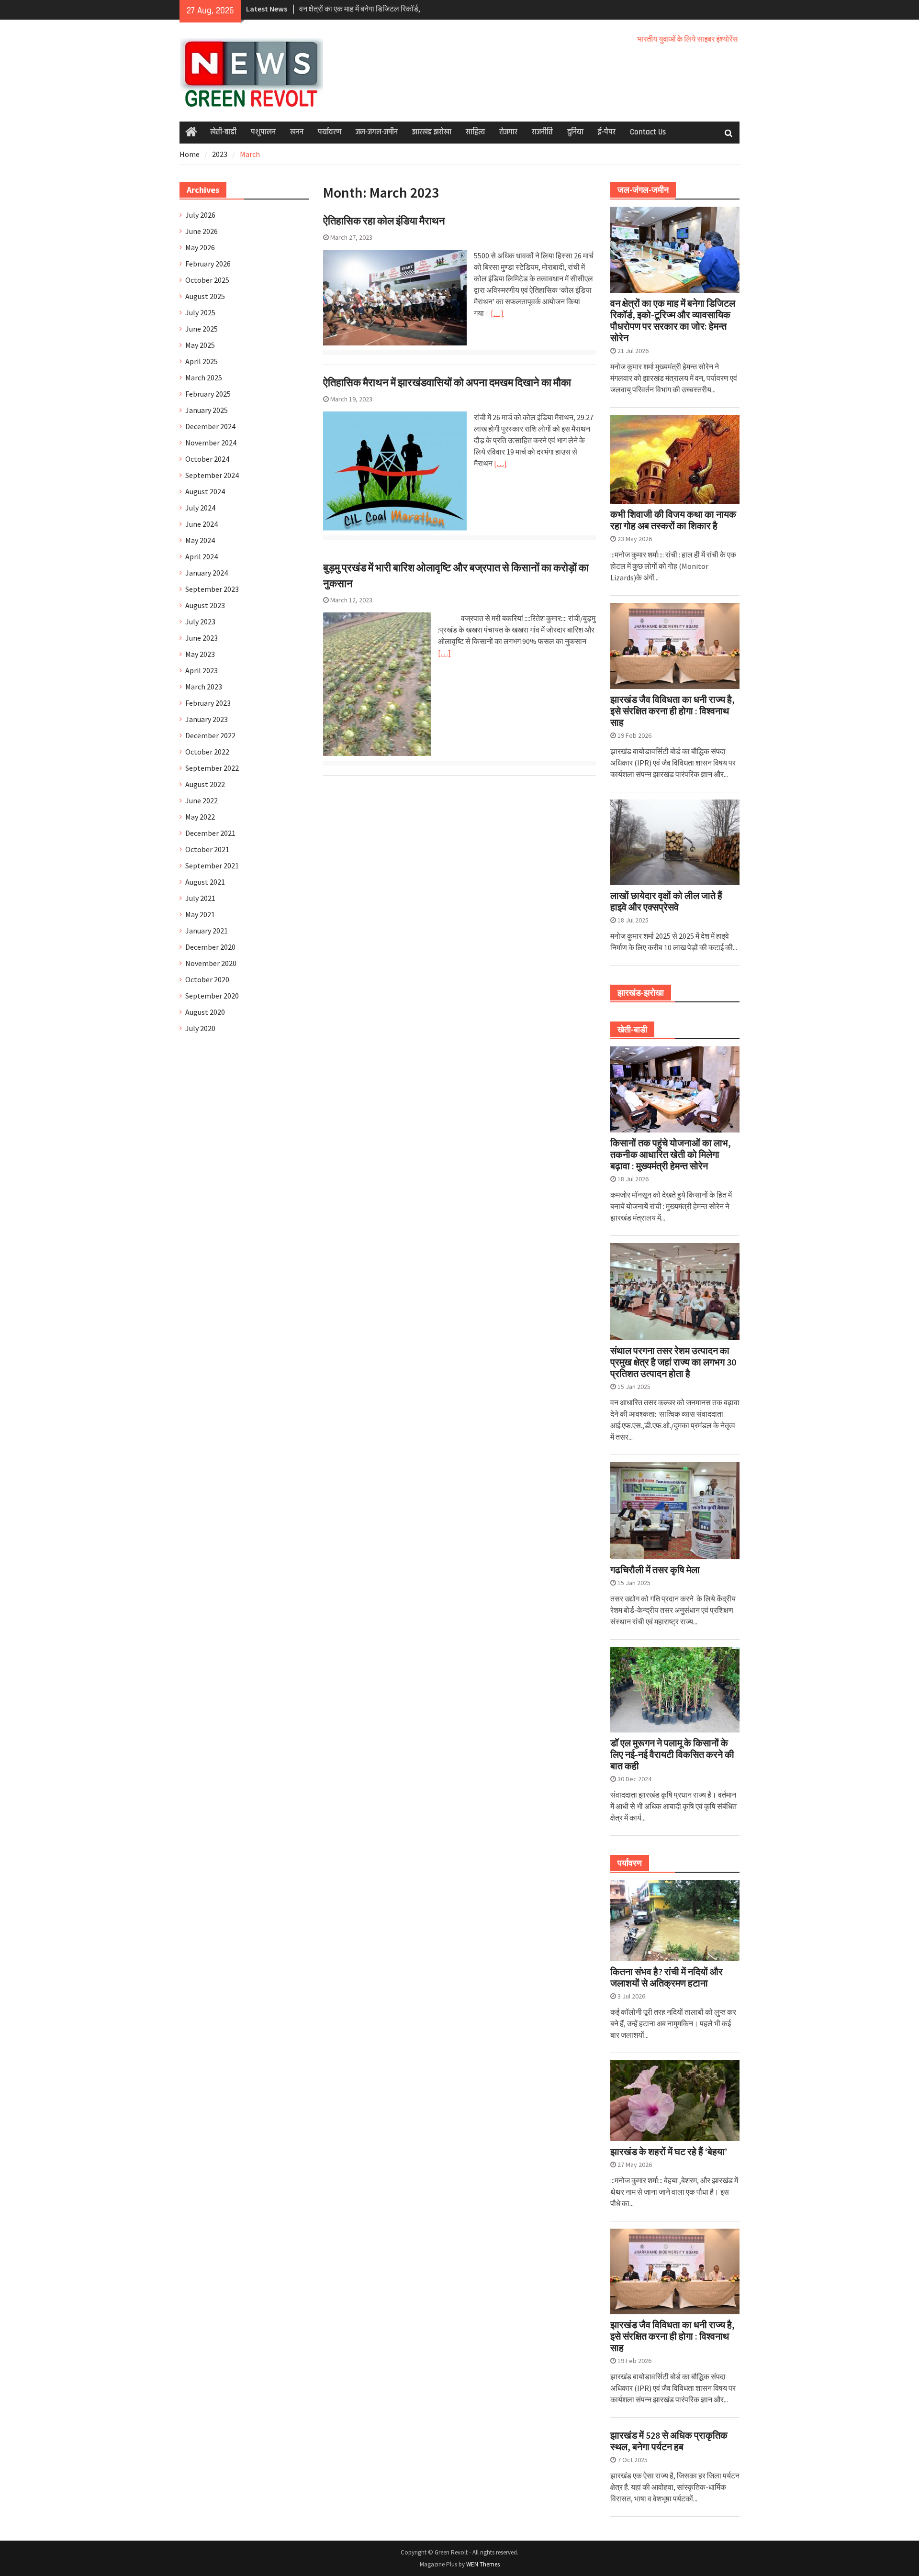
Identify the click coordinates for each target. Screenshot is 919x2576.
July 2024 (200, 508)
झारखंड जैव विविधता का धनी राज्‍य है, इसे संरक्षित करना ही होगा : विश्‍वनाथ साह (672, 711)
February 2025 (208, 394)
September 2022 (212, 768)
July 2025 (200, 312)
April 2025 (202, 361)
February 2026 (208, 264)
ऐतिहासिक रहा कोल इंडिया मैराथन (384, 221)
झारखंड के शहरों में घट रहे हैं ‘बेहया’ (669, 2152)
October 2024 (207, 459)
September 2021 (212, 866)
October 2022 (207, 752)
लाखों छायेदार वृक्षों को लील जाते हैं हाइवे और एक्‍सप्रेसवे (666, 901)
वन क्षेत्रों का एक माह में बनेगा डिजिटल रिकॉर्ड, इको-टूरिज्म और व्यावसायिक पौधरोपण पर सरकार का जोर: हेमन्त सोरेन (673, 321)
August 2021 (205, 882)
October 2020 (207, 979)
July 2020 (200, 1028)
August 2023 (205, 605)
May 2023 (200, 654)
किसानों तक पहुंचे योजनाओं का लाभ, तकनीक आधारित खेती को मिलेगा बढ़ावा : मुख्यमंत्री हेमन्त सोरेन (671, 1155)
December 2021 (210, 833)
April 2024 (202, 556)
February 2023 (208, 703)
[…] (497, 313)
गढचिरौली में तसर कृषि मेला (655, 1570)
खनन (297, 132)
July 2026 (200, 215)
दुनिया (575, 132)
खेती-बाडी (223, 132)
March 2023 (204, 687)
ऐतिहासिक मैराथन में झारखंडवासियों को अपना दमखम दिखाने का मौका (447, 382)
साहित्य (475, 132)
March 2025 (204, 378)
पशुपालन (263, 132)
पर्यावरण (330, 132)
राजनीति (542, 132)
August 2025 (205, 296)
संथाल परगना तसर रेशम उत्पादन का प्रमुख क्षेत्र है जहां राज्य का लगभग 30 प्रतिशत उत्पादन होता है (673, 1362)
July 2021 (200, 898)
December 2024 (210, 426)
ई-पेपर (607, 132)
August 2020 (205, 1012)
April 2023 (202, 670)
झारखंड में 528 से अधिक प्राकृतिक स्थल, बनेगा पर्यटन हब (669, 2441)
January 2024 (207, 573)
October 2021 (207, 849)
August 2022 (205, 784)
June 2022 (202, 800)
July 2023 (200, 622)
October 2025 (207, 280)
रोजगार (508, 132)
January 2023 (207, 719)
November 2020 (211, 963)
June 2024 (202, 524)
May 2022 (200, 817)
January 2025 (207, 410)
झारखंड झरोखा (432, 132)
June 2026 (202, 231)
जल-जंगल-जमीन (377, 132)
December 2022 (210, 735)
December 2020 (210, 947)
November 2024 (211, 443)
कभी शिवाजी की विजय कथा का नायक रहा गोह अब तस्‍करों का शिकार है (673, 520)
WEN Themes (483, 2564)
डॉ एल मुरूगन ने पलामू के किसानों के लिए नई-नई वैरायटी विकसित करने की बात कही (672, 1754)
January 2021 (207, 931)
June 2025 (202, 329)
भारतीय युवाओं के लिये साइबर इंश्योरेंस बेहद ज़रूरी (678, 39)
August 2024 (205, 491)
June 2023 (202, 638)
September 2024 (212, 475)
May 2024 (200, 540)
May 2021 (200, 914)
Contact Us (648, 132)
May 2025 (200, 345)
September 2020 (212, 996)
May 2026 (200, 247)
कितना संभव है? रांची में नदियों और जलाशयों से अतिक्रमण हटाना (667, 1977)
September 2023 (212, 589)
